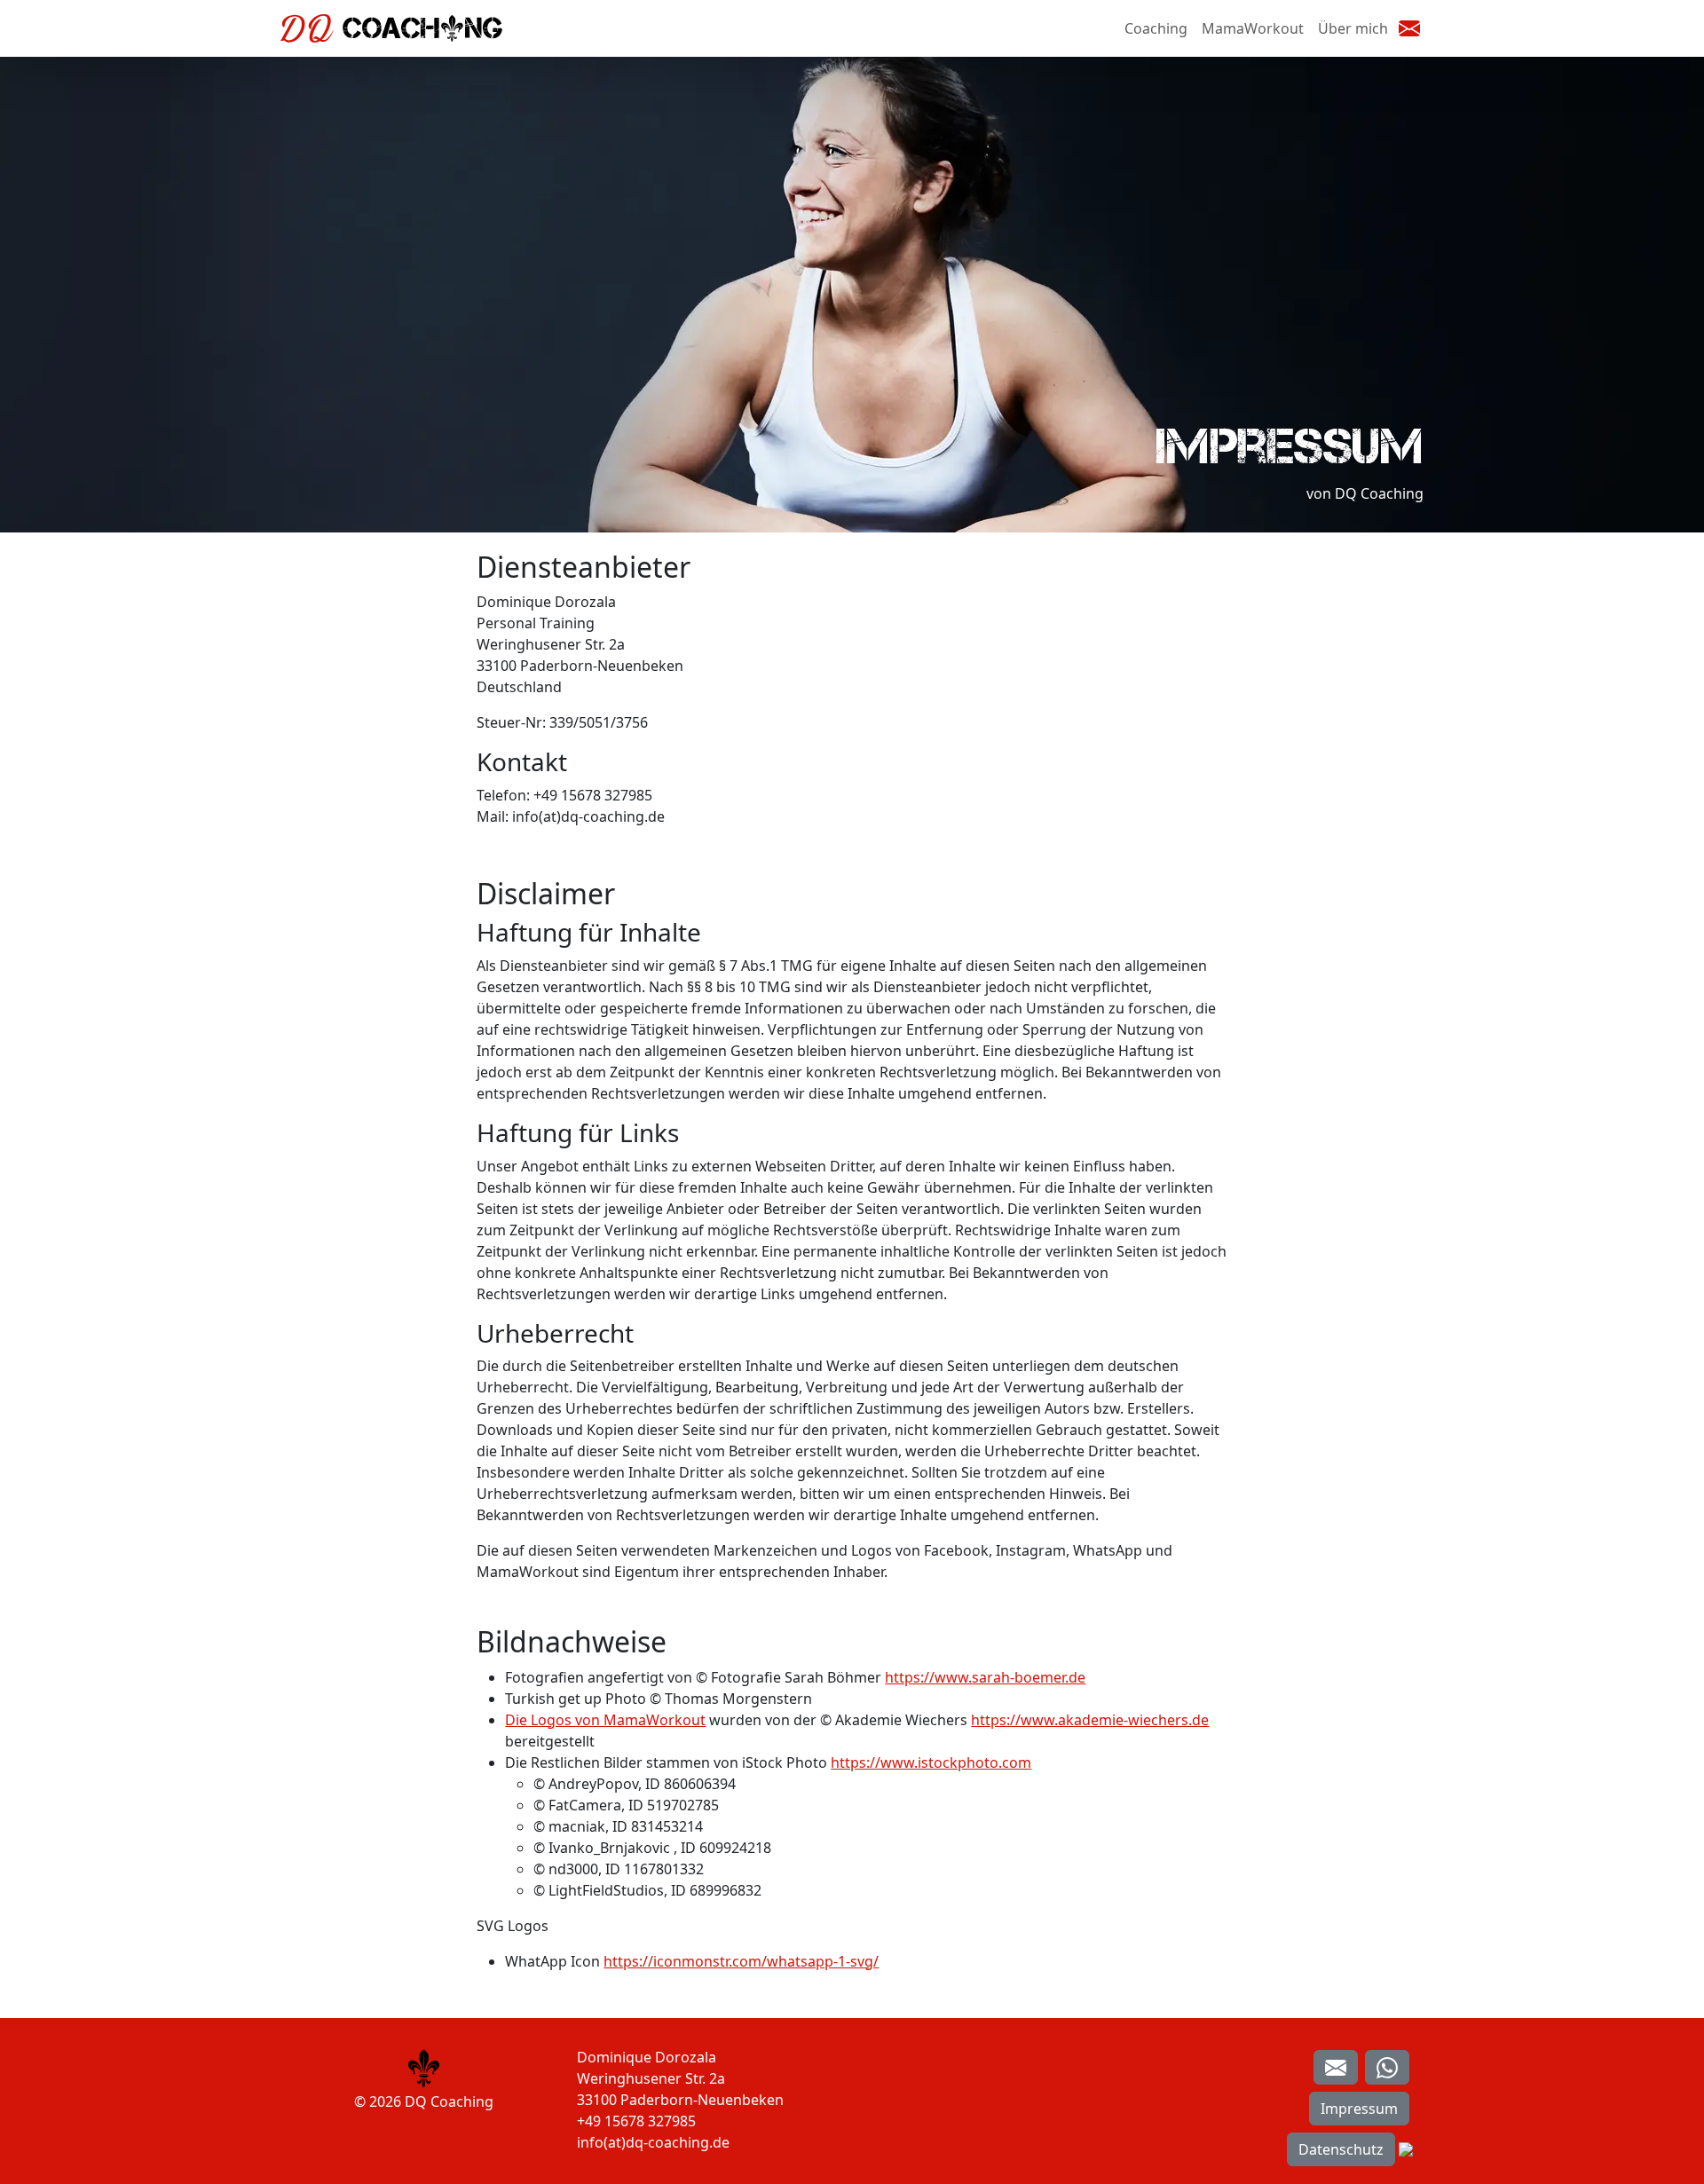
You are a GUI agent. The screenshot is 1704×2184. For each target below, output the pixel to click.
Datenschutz (1341, 2149)
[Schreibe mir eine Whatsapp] (1387, 2068)
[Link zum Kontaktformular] (1336, 2068)
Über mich (1353, 28)
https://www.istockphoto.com (931, 1762)
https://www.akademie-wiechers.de (1090, 1720)
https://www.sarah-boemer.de (985, 1677)
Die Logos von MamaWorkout (605, 1720)
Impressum (1359, 2109)
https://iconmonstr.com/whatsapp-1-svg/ (741, 1961)
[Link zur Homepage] (424, 2067)
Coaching (1156, 28)
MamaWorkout (1253, 28)
